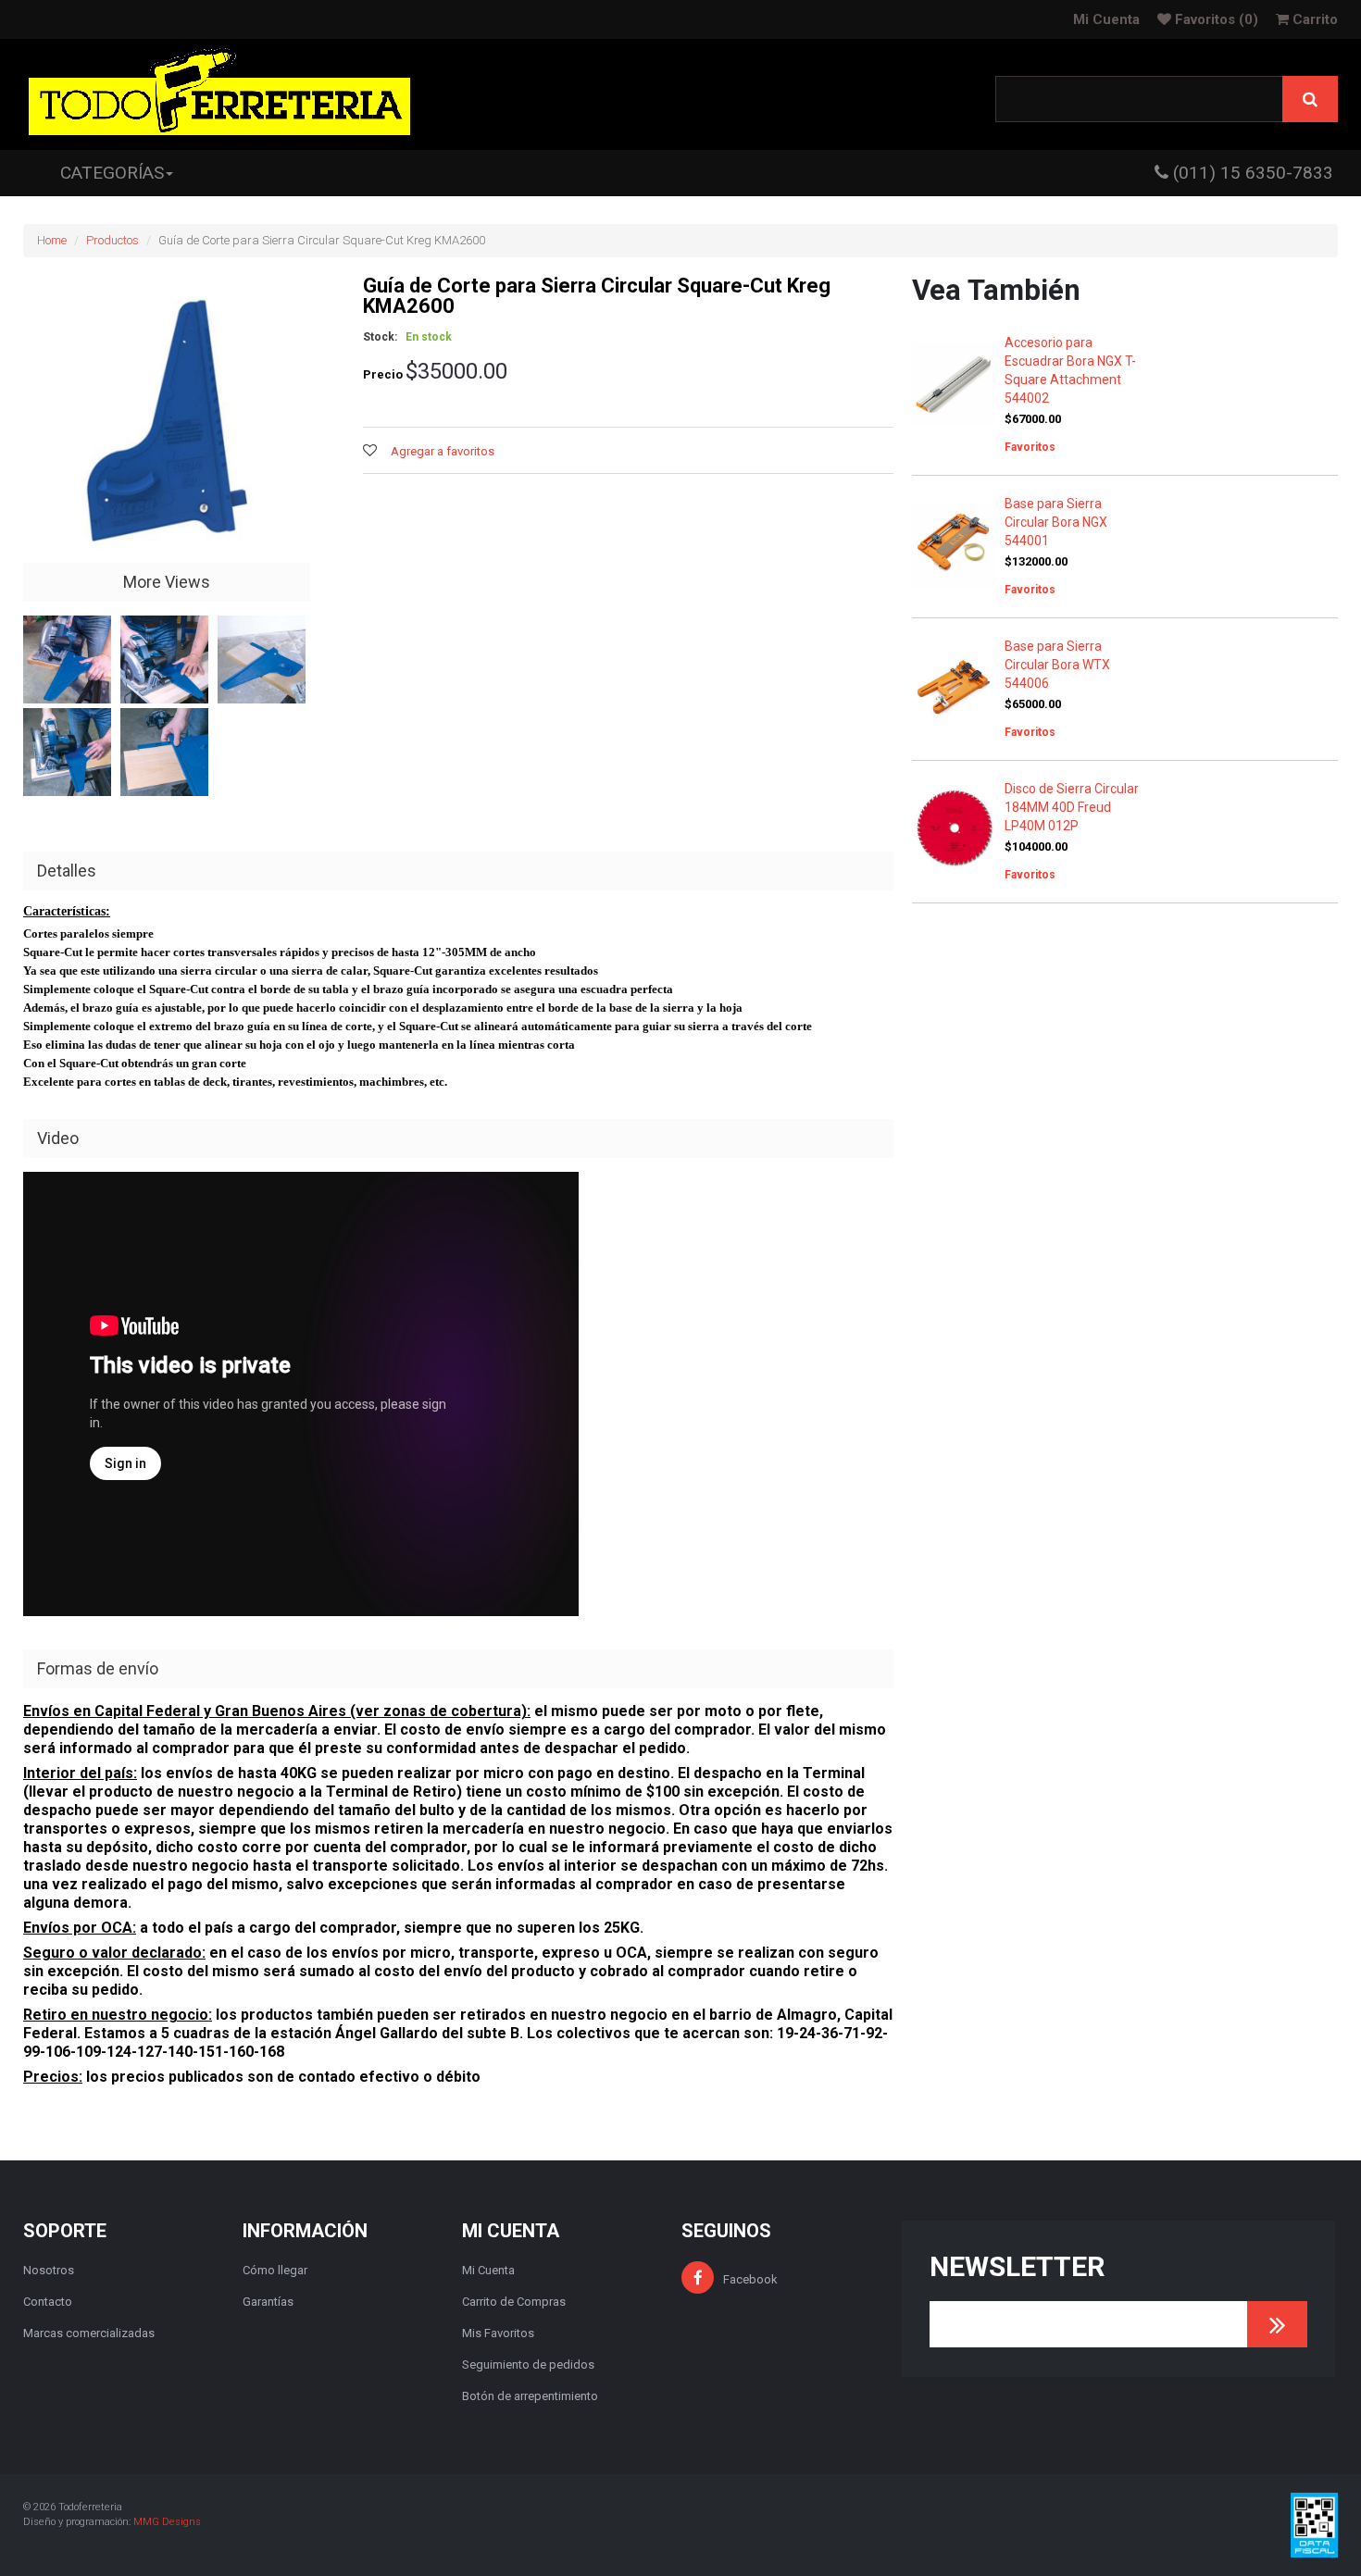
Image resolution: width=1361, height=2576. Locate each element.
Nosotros (49, 2270)
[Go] (1277, 2324)
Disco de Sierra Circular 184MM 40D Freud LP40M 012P (1072, 807)
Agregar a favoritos (443, 451)
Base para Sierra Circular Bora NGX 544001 (1056, 522)
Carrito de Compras (514, 2302)
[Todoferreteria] (219, 94)
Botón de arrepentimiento (530, 2396)
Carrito (1313, 19)
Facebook (750, 2279)
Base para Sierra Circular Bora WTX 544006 (1057, 665)
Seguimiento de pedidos (528, 2364)
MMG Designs (167, 2522)
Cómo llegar (275, 2270)
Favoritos (1215, 19)
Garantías (268, 2302)
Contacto (48, 2302)
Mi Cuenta (1106, 19)
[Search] (1310, 99)
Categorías (112, 173)
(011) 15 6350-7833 (1251, 173)
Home (52, 240)
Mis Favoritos (498, 2333)
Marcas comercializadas (89, 2333)
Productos (112, 240)
